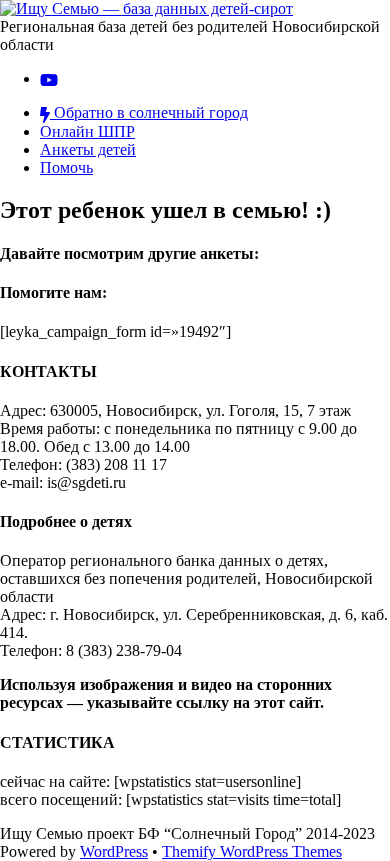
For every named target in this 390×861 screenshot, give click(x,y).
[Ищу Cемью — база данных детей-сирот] (146, 8)
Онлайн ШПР (87, 131)
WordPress (114, 851)
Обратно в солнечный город (149, 112)
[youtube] (49, 78)
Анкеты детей (88, 149)
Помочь (66, 167)
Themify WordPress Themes (252, 851)
